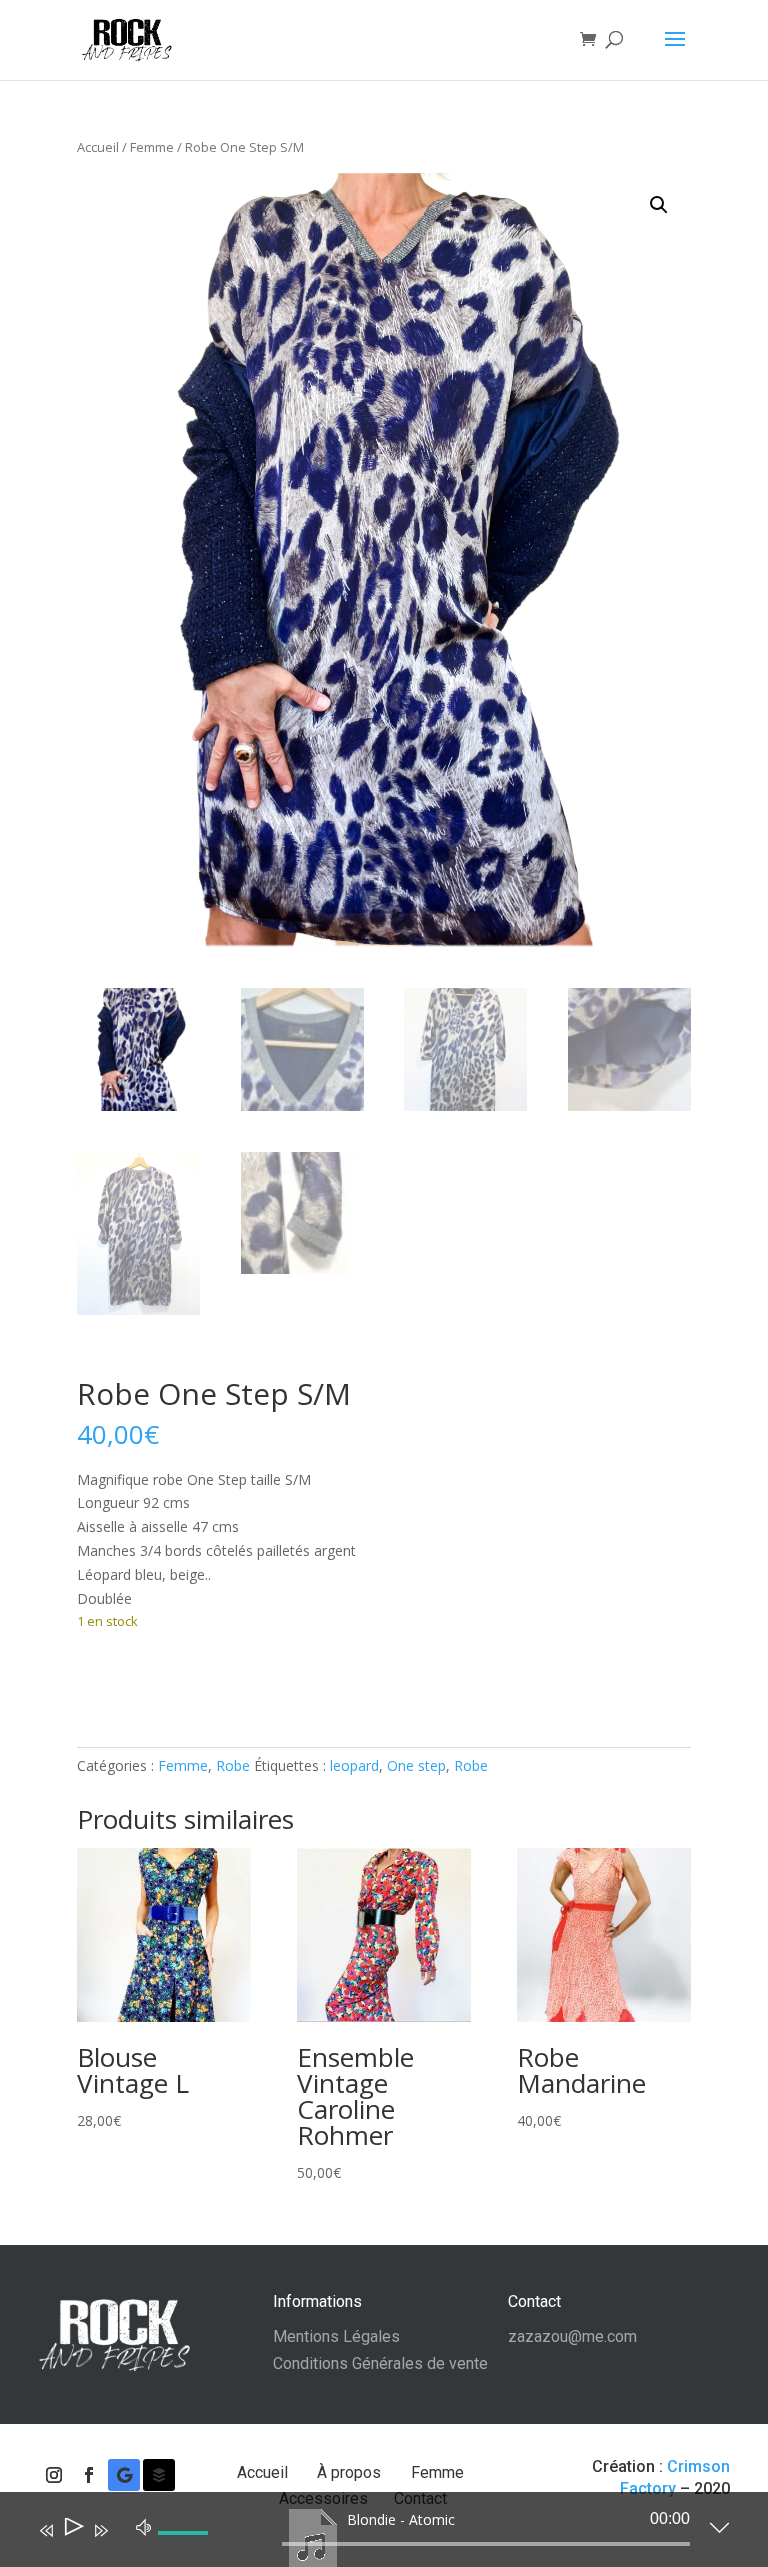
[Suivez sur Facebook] (89, 2475)
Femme (152, 147)
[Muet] (144, 2526)
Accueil (98, 147)
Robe (233, 1765)
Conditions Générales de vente (380, 2363)
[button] (659, 205)
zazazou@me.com (572, 2336)
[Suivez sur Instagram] (54, 2475)
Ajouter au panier (182, 1682)
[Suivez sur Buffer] (159, 2475)
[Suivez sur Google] (124, 2475)
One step (416, 1765)
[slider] (186, 2549)
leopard (354, 1765)
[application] (368, 2534)
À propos (351, 2472)
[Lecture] (72, 2530)
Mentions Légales (336, 2336)
